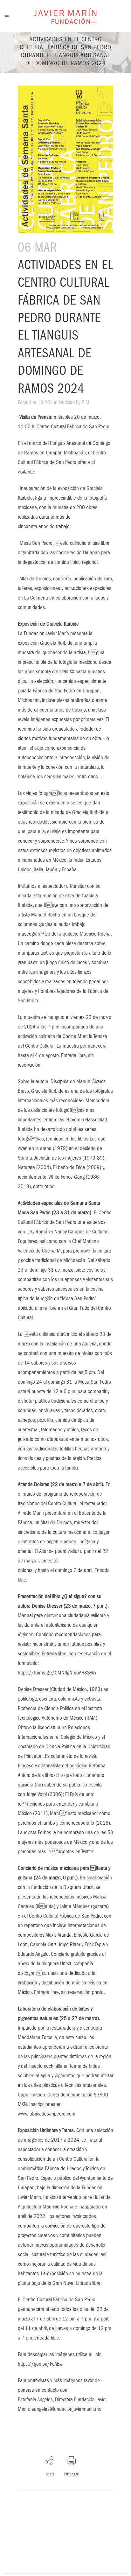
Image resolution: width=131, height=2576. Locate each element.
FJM (86, 403)
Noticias (67, 403)
